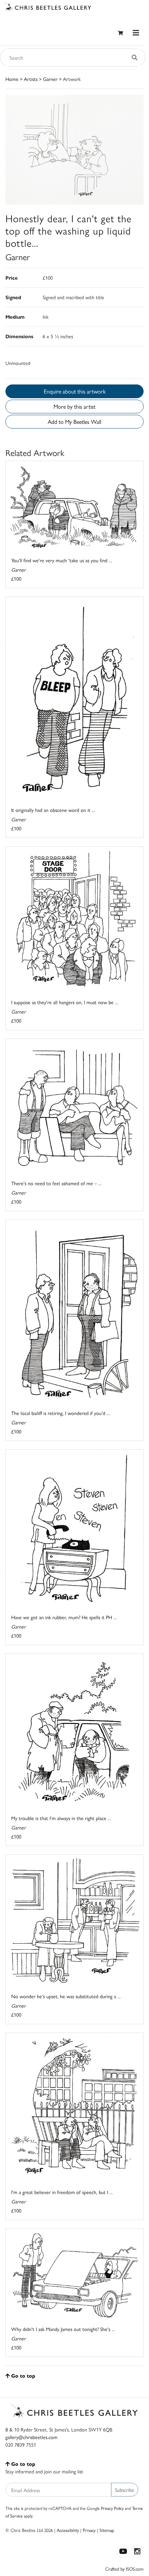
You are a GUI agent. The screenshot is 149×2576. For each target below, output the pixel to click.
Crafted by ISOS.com (124, 2569)
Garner (50, 79)
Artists (31, 79)
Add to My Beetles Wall (74, 422)
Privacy (89, 2530)
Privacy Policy (112, 2508)
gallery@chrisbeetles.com (31, 2437)
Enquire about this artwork (75, 391)
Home (12, 79)
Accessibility (68, 2530)
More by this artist (74, 406)
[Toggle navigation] (136, 33)
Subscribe (125, 2490)
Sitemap (107, 2530)
